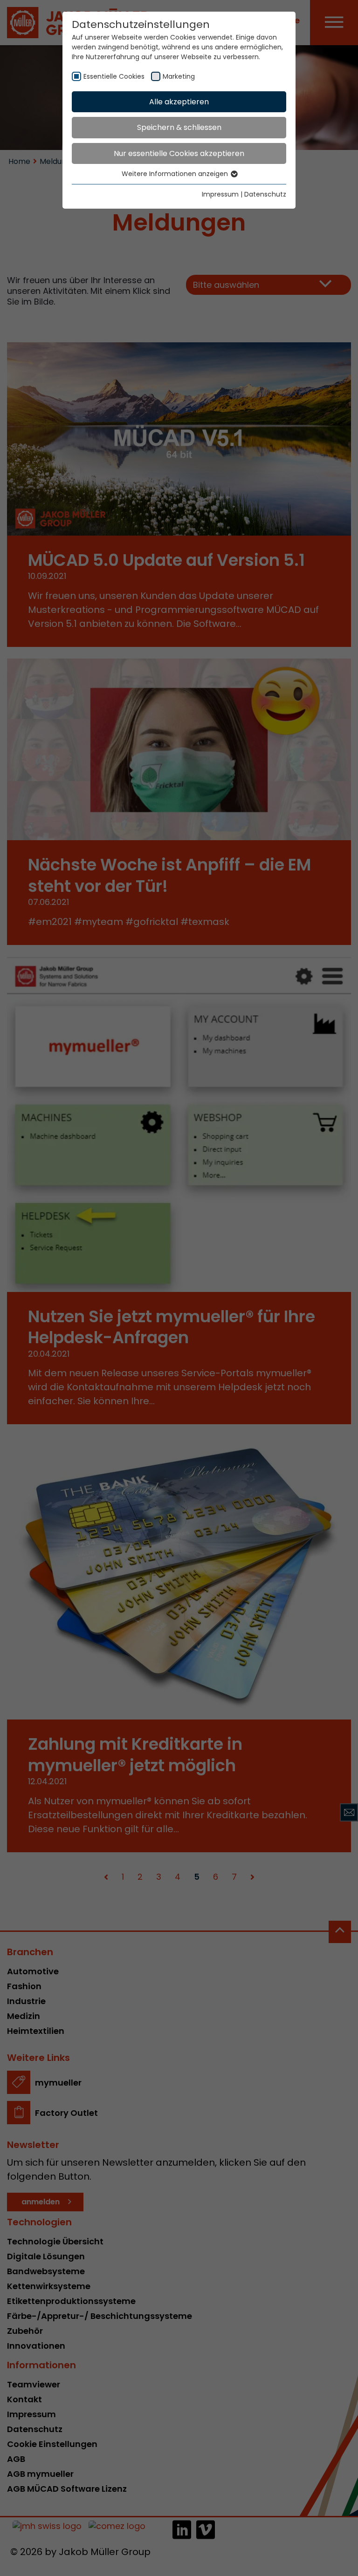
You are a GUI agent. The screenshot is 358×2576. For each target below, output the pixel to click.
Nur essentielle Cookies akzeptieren (179, 153)
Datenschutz (265, 194)
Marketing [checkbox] (179, 76)
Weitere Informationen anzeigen (176, 174)
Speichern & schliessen (179, 127)
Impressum (220, 194)
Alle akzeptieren (179, 102)
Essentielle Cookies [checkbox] (114, 76)
